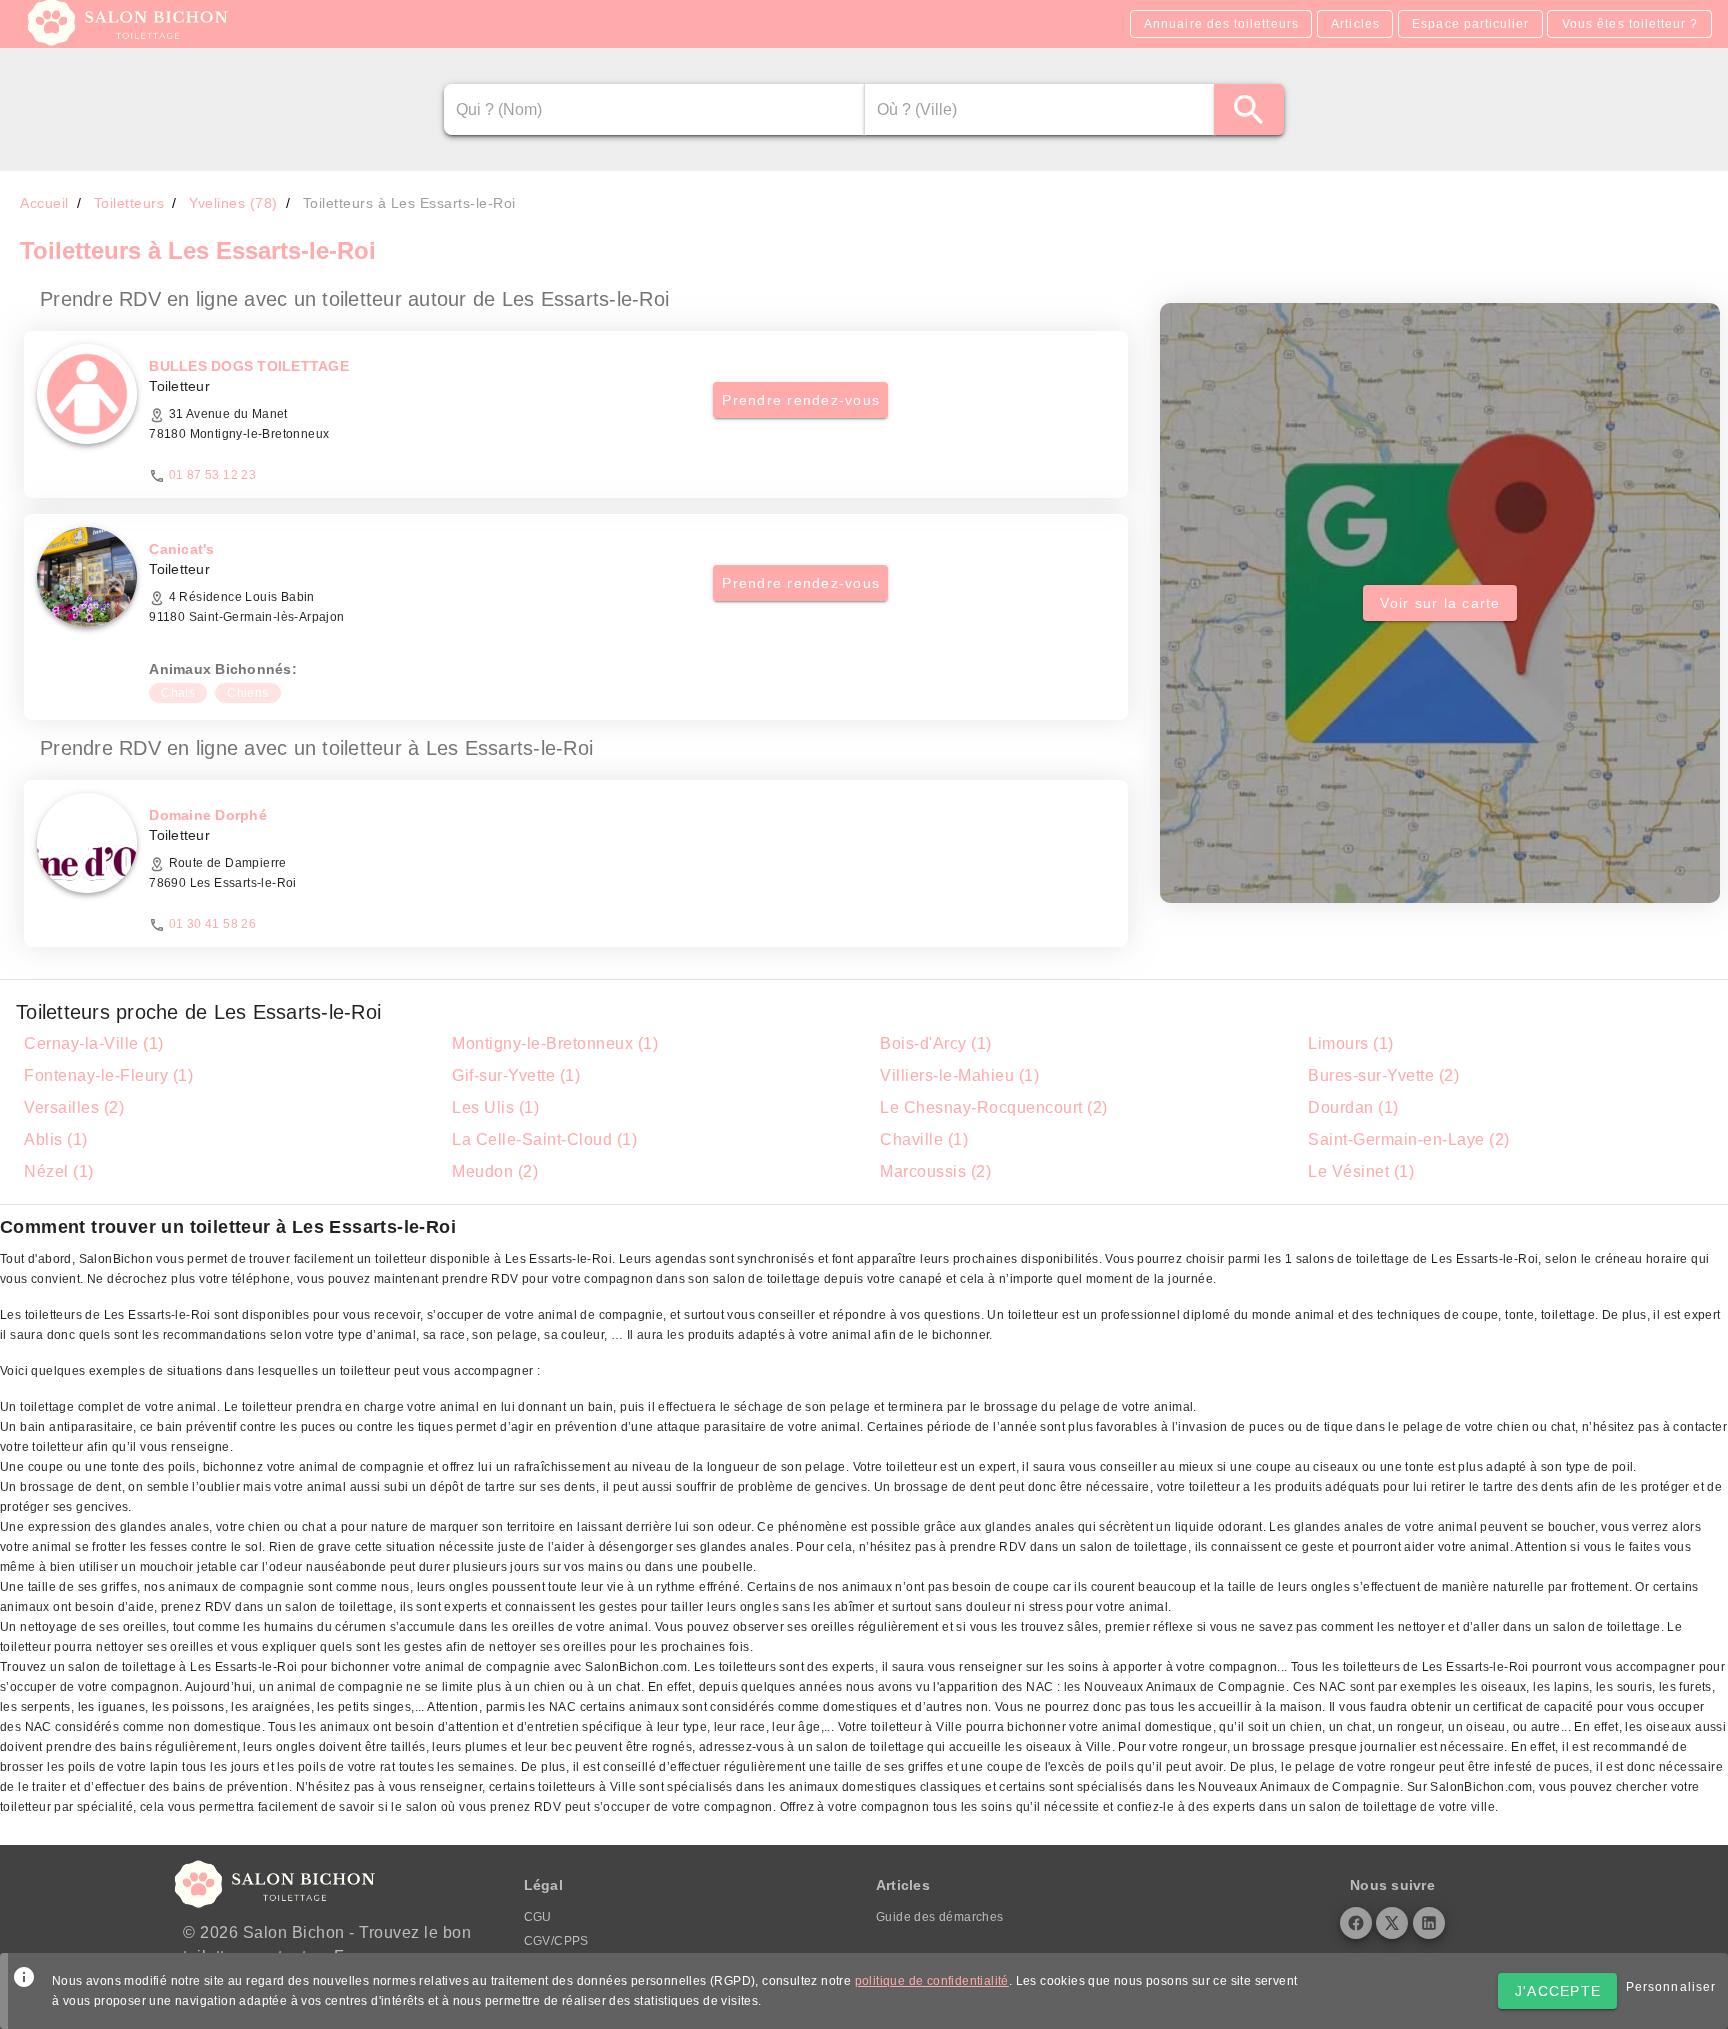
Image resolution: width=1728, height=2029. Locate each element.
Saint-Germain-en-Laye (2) (1409, 1139)
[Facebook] (1356, 1923)
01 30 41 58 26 (213, 924)
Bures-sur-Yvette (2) (1383, 1075)
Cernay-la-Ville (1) (94, 1043)
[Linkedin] (1429, 1923)
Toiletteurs (129, 203)
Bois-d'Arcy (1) (936, 1043)
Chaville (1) (924, 1139)
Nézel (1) (59, 1171)
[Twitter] (1392, 1923)
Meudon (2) (495, 1171)
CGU (538, 1917)
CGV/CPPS (556, 1941)
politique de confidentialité (932, 1981)
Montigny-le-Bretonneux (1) (555, 1043)
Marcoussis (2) (935, 1171)
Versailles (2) (74, 1107)
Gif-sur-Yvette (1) (516, 1075)
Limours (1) (1351, 1043)
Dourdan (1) (1353, 1107)
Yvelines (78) (233, 203)
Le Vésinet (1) (1361, 1171)
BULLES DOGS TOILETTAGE (249, 366)
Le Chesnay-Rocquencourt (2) (994, 1107)
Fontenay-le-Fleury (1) (108, 1075)
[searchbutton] (1249, 109)
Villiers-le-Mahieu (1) (959, 1075)
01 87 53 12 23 (213, 475)
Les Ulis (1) (495, 1107)
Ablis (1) (56, 1139)
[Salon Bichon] (129, 40)
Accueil (44, 203)
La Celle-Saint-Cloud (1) (544, 1139)
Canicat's (181, 549)
